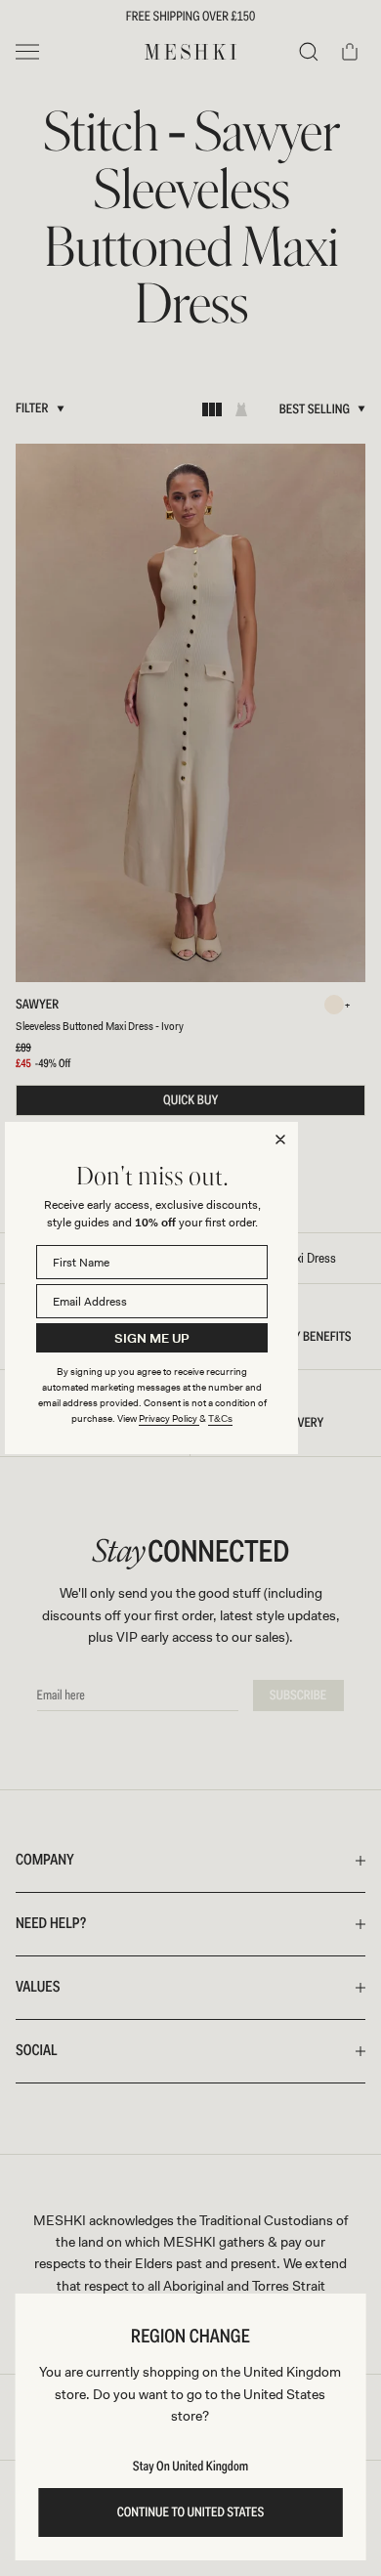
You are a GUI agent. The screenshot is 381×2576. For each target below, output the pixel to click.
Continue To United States (191, 2512)
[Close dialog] (280, 1139)
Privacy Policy (169, 1418)
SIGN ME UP (152, 1338)
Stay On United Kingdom (190, 2467)
